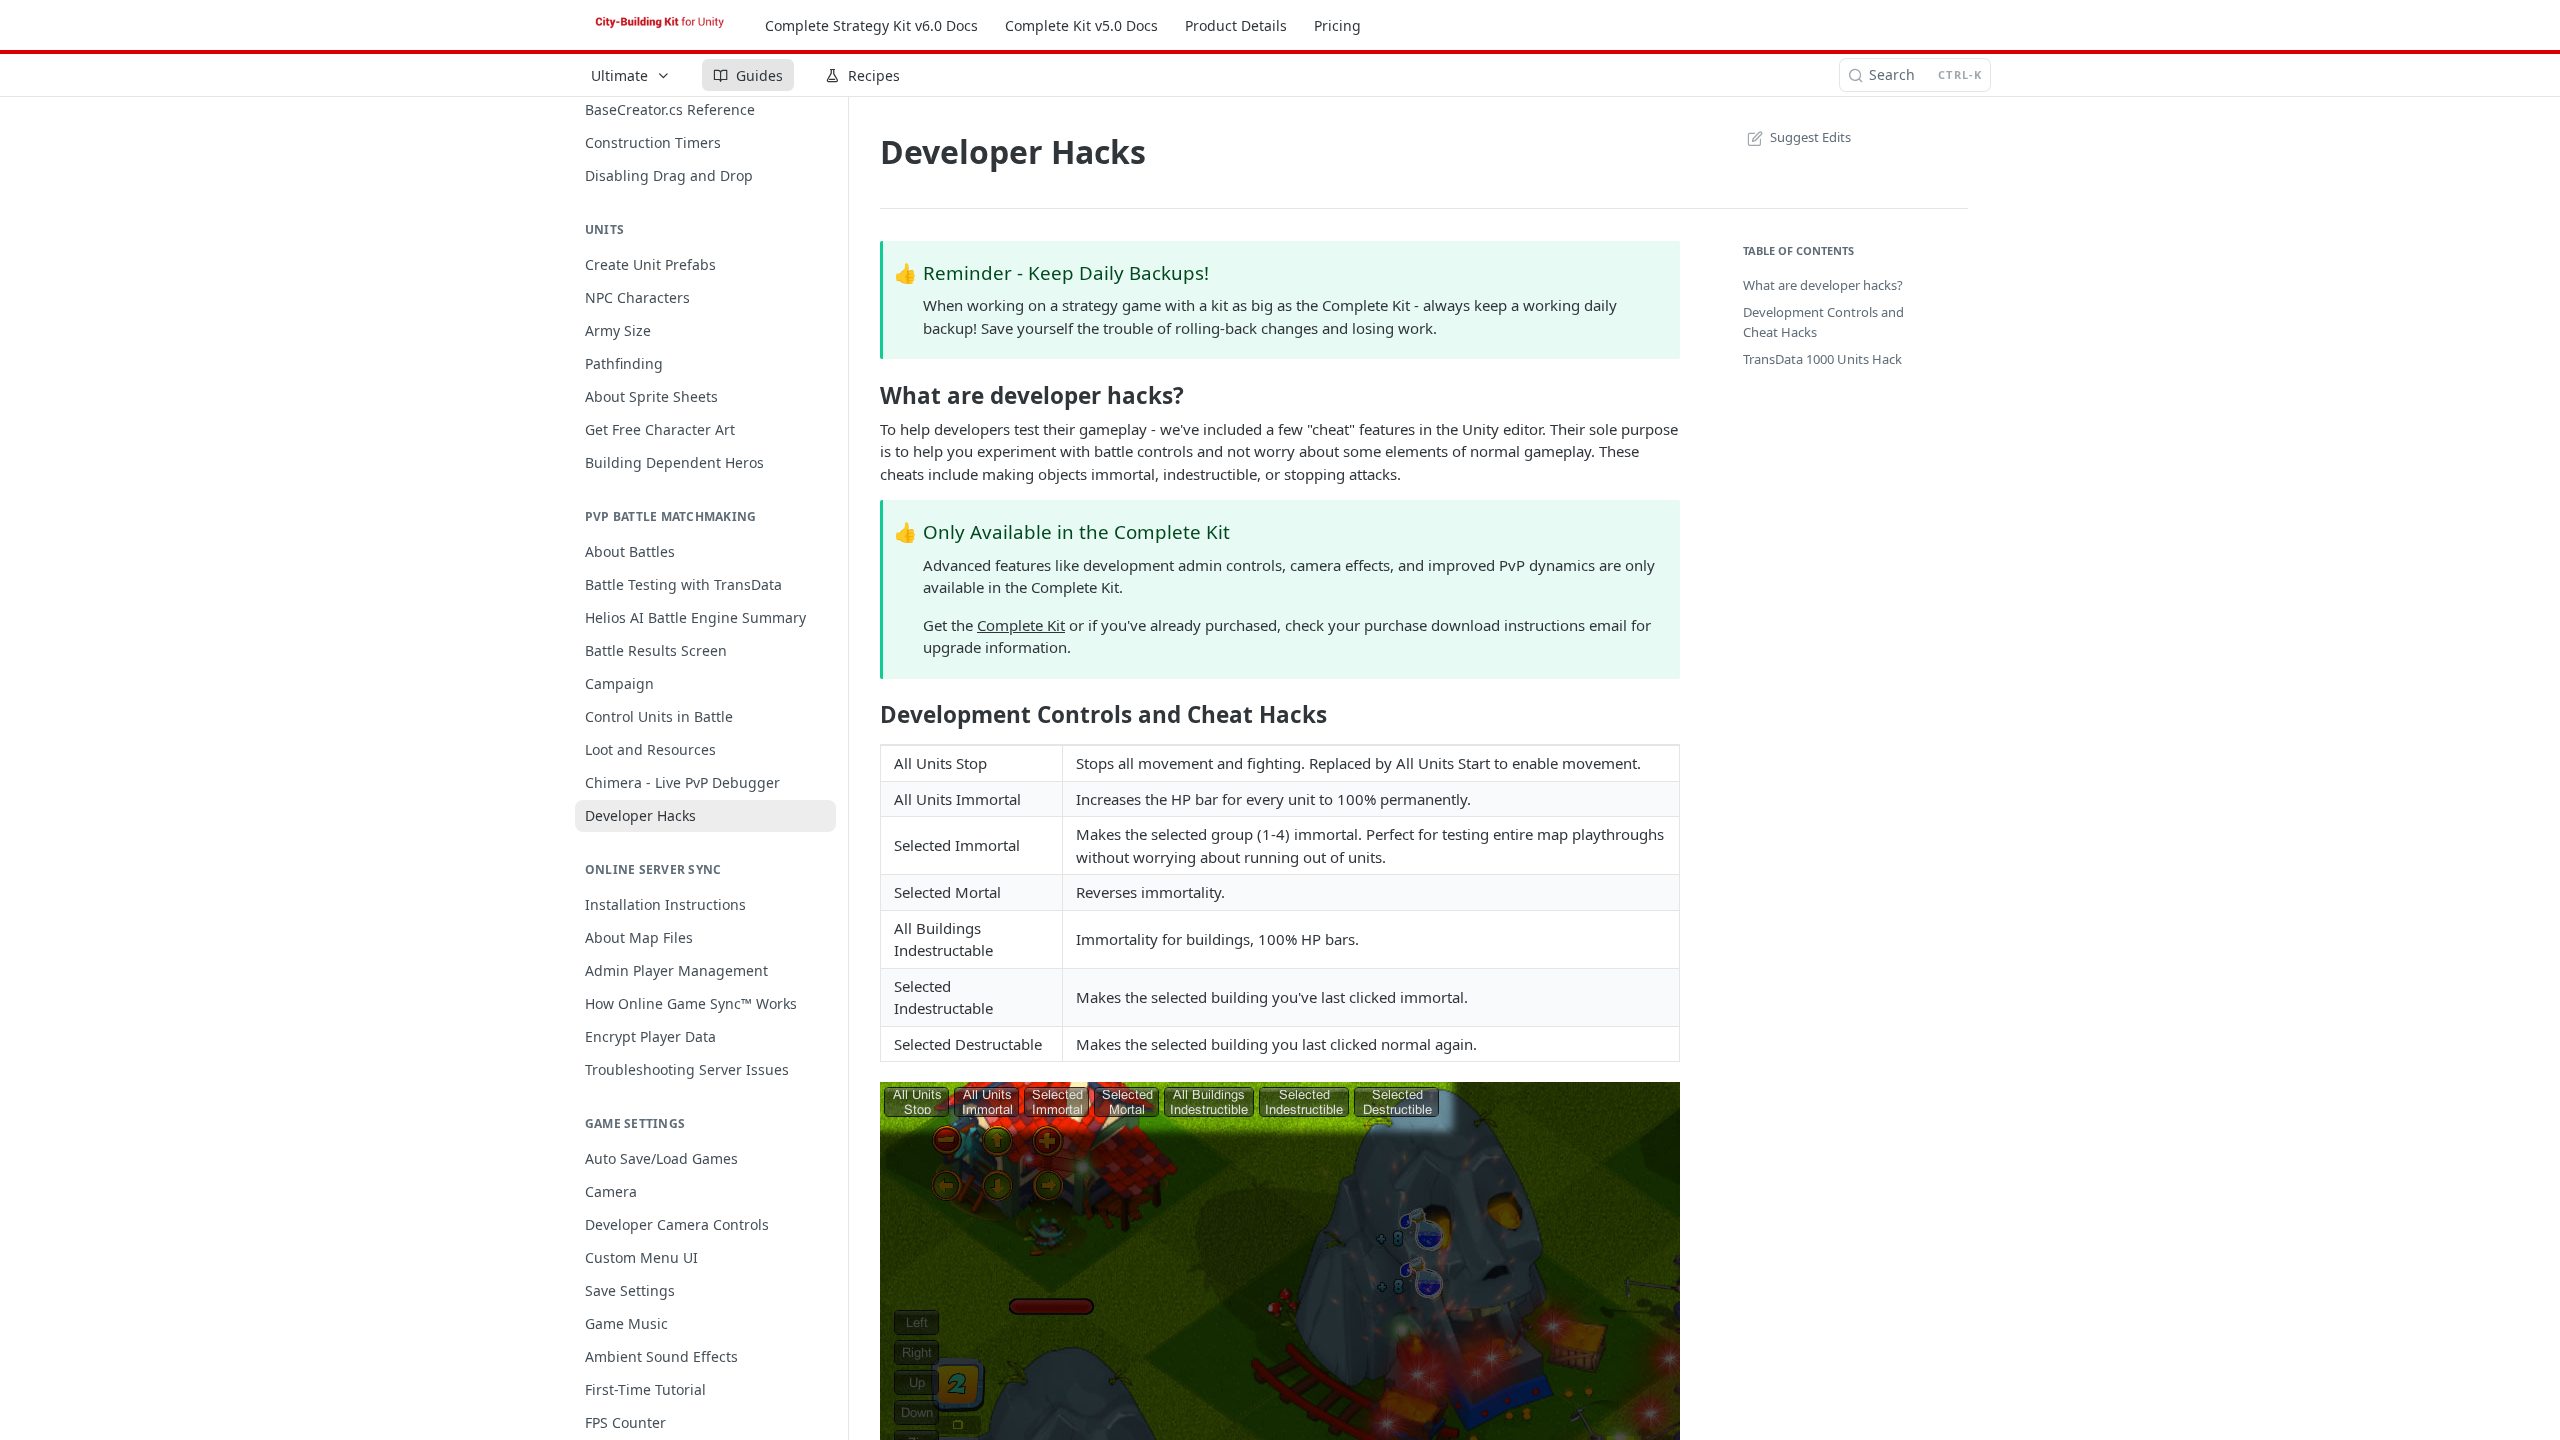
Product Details (1236, 25)
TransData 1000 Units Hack (1822, 359)
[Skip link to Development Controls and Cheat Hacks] (866, 715)
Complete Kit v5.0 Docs (1081, 25)
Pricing (1337, 25)
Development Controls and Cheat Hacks (1823, 322)
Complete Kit (1021, 625)
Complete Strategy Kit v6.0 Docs (871, 25)
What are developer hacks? (1823, 285)
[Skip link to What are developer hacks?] (866, 396)
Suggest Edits (1810, 137)
